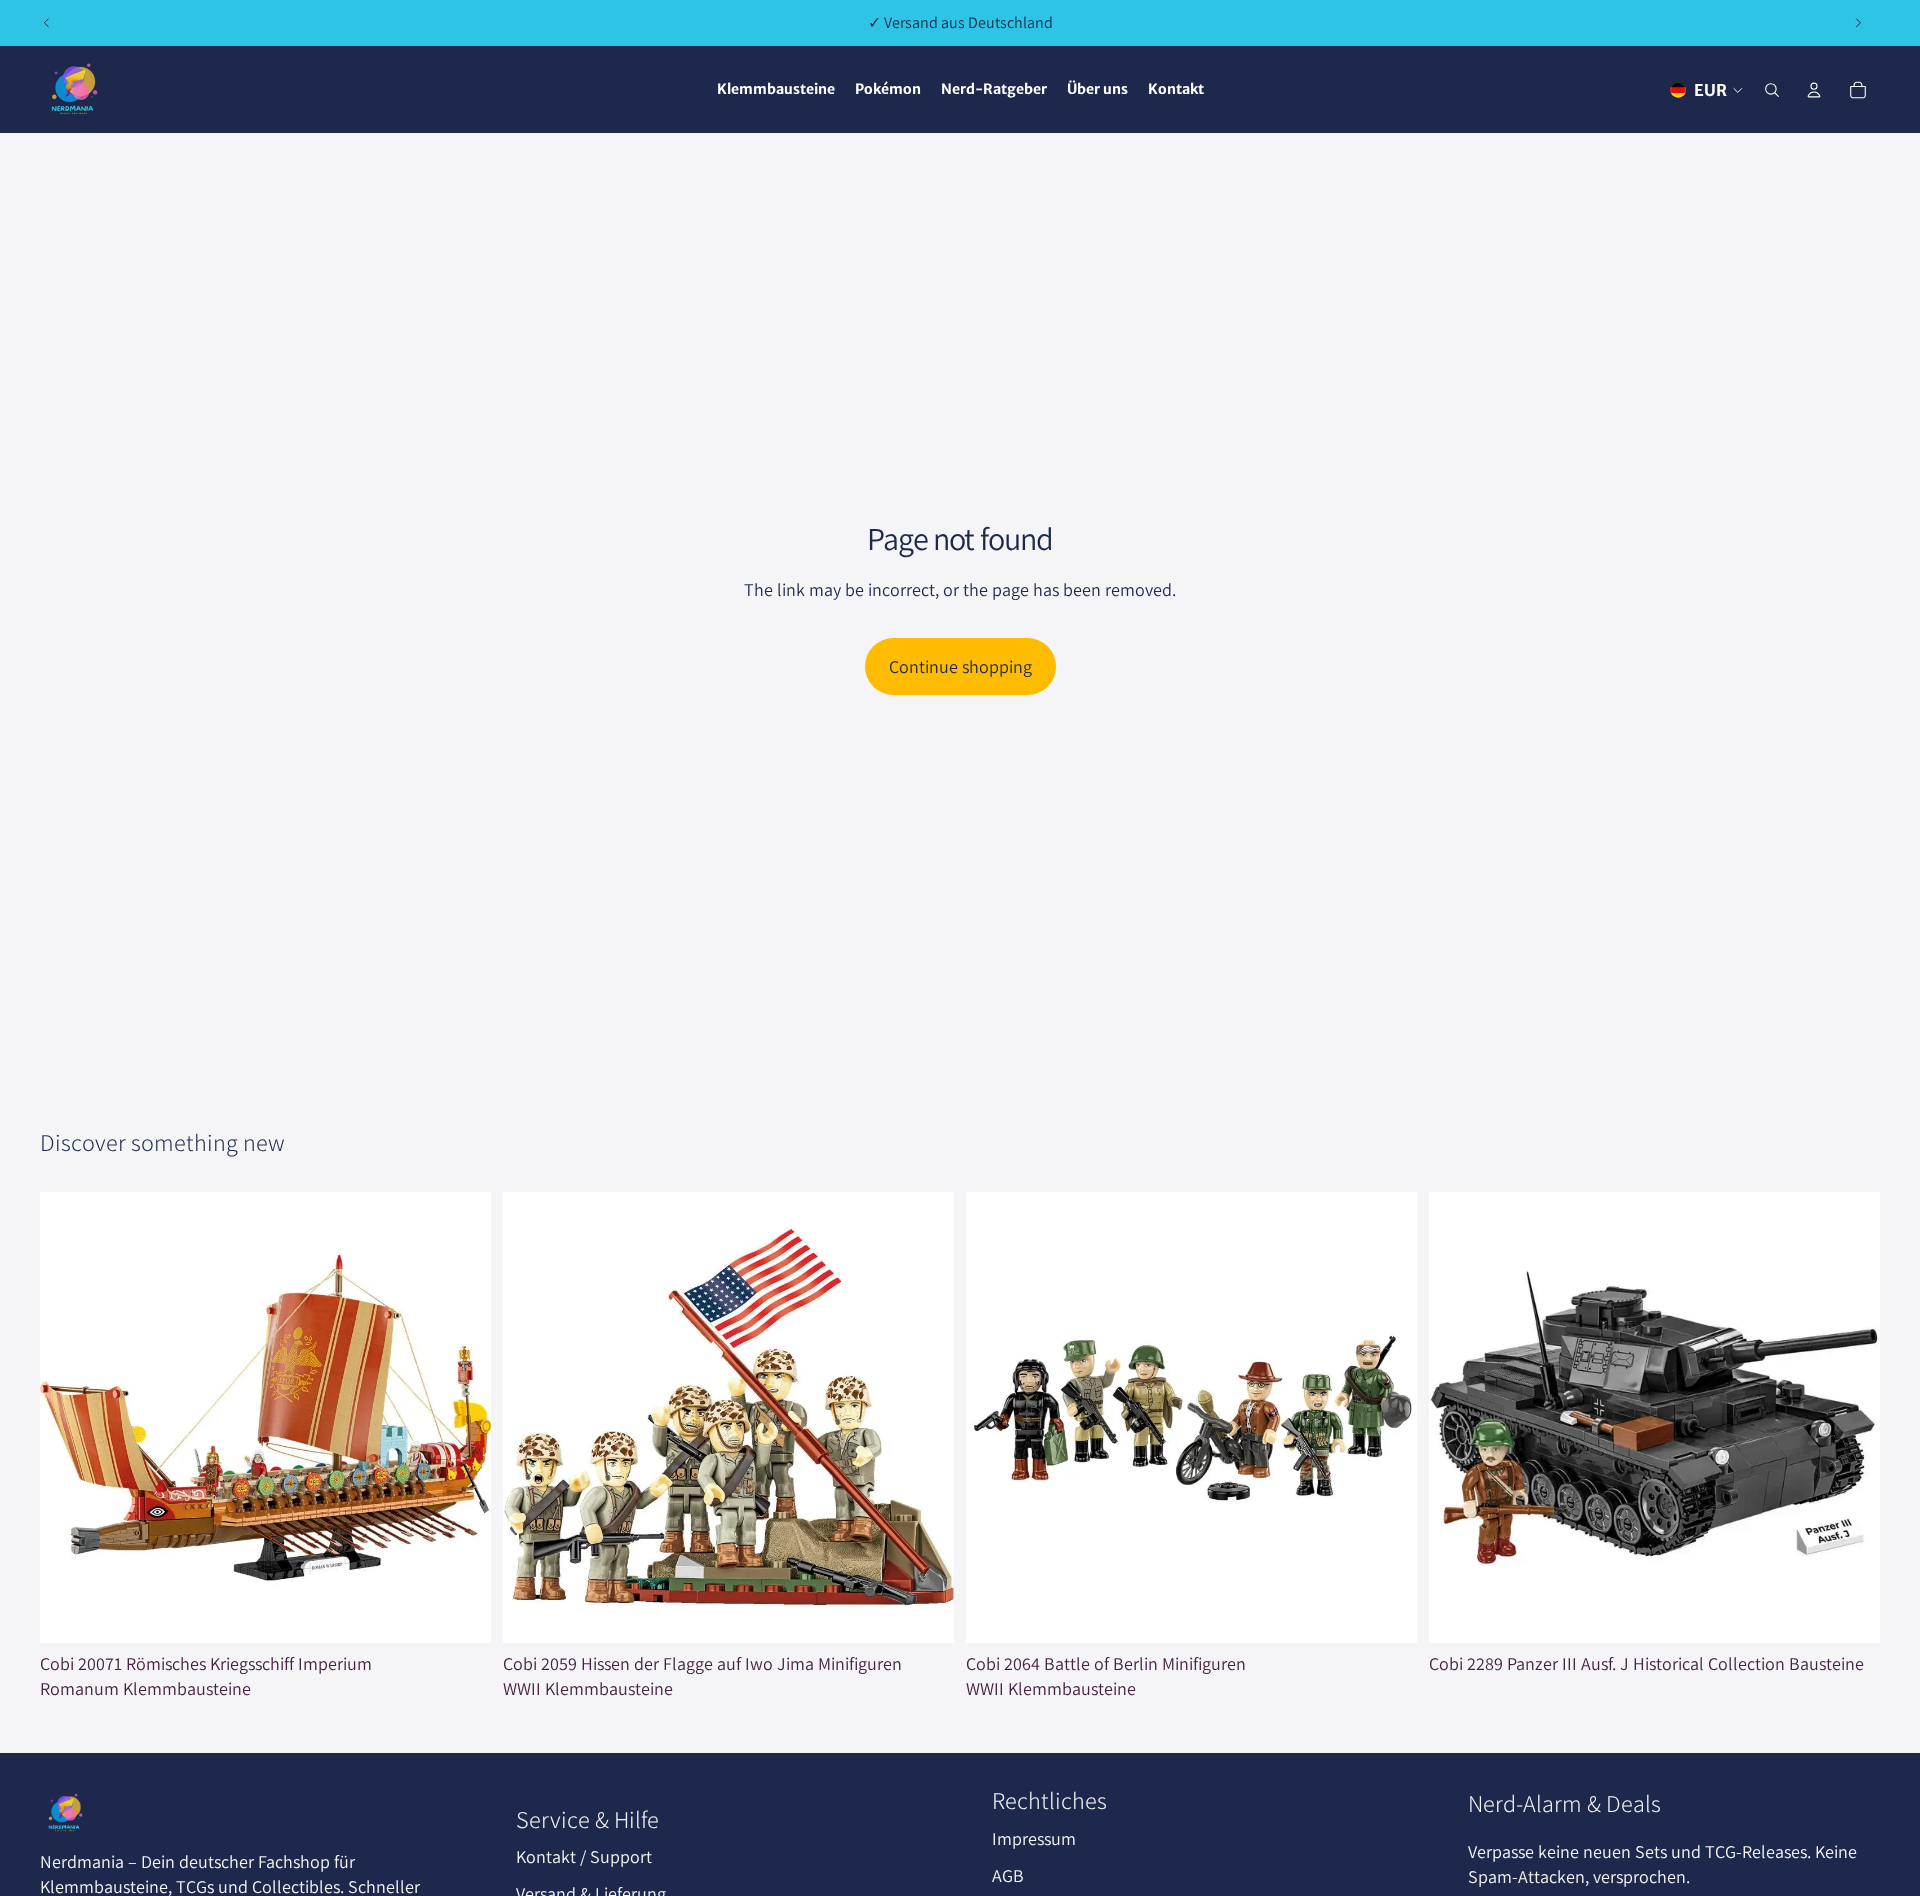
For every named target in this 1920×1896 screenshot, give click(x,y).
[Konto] (1814, 90)
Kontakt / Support (584, 1856)
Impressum (1034, 1838)
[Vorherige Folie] (47, 23)
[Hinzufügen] (460, 1612)
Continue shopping (960, 666)
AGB (1008, 1875)
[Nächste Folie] (1858, 23)
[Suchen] (1772, 90)
